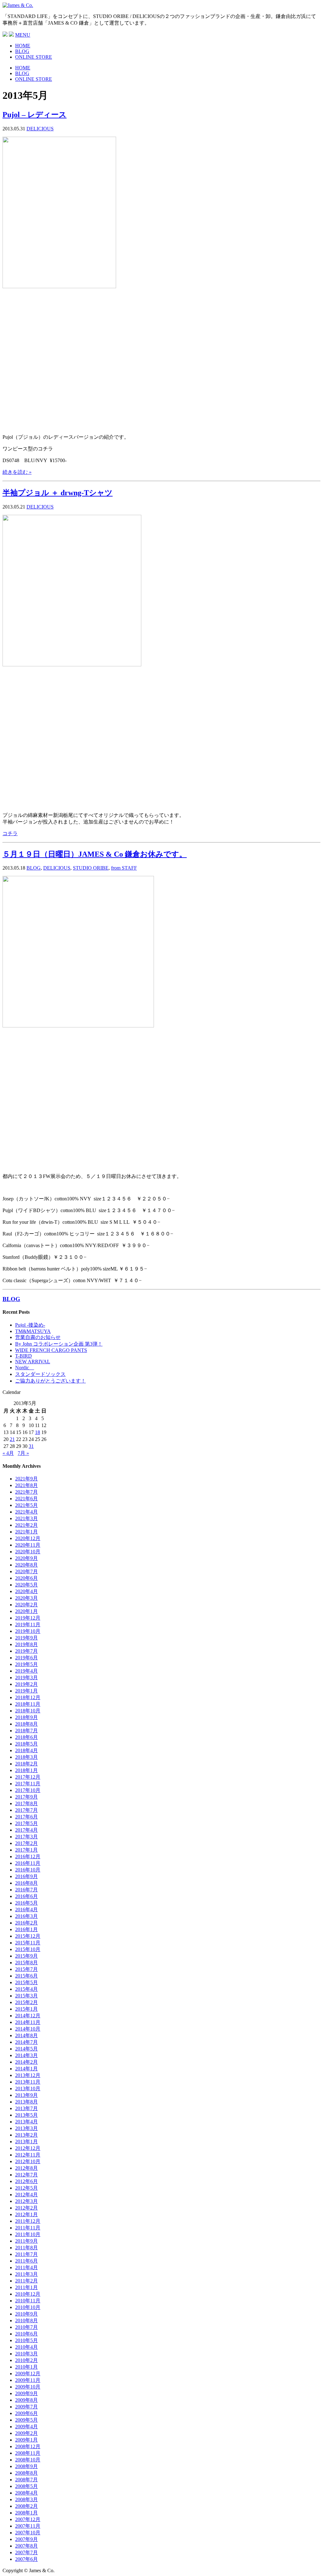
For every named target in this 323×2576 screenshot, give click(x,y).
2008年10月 (28, 2460)
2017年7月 (26, 1810)
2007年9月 (26, 2539)
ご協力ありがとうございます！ (50, 1381)
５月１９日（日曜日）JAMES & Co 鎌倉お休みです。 (95, 854)
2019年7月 (26, 1651)
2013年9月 (26, 2095)
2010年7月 (26, 2327)
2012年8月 (26, 2168)
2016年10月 (28, 1870)
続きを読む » (17, 472)
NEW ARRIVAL (33, 1362)
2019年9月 (26, 1638)
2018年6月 (26, 1737)
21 (12, 1439)
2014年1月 (26, 2069)
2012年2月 (26, 2208)
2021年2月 (26, 1525)
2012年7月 (26, 2175)
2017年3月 (26, 1837)
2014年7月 (26, 2042)
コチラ (10, 833)
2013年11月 (28, 2082)
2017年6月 (26, 1817)
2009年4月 (26, 2427)
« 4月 (8, 1453)
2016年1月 (26, 1929)
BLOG (22, 51)
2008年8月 (26, 2473)
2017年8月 (26, 1803)
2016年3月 (26, 1916)
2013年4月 (26, 2122)
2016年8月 (26, 1883)
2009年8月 (26, 2400)
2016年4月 (26, 1910)
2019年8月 (26, 1644)
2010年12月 (28, 2294)
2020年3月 (26, 1598)
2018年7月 (26, 1731)
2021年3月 (26, 1518)
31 (31, 1446)
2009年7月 (26, 2407)
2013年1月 (26, 2142)
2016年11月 (28, 1863)
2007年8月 (26, 2546)
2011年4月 (26, 2267)
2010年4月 (26, 2347)
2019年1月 (26, 1691)
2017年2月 (26, 1843)
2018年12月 (28, 1697)
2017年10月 (28, 1790)
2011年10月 (28, 2234)
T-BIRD (23, 1356)
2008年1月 (26, 2513)
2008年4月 (26, 2493)
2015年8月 (26, 1963)
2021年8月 (26, 1485)
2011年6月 (26, 2261)
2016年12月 (28, 1856)
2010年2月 (26, 2360)
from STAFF (124, 868)
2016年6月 (26, 1896)
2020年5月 (26, 1585)
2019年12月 (28, 1618)
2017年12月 (28, 1777)
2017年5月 (26, 1823)
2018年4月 (26, 1750)
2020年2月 (26, 1605)
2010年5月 (26, 2340)
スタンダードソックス (40, 1374)
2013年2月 (26, 2135)
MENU (23, 35)
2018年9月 (26, 1717)
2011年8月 (26, 2248)
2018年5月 (26, 1744)
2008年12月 (28, 2446)
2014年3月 (26, 2055)
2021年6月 (26, 1499)
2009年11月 (28, 2380)
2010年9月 (26, 2314)
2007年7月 (26, 2552)
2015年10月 (28, 1949)
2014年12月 (28, 2016)
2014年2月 (26, 2062)
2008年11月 (28, 2453)
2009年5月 (26, 2420)
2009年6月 (26, 2413)
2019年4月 (26, 1671)
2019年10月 (28, 1631)
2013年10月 (28, 2088)
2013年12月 (28, 2075)
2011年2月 (26, 2281)
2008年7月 (26, 2480)
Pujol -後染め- (30, 1325)
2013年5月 (26, 2115)
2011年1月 (26, 2287)
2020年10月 (28, 1552)
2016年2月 (26, 1923)
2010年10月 (28, 2307)
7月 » (23, 1453)
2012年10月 (28, 2161)
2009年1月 (26, 2440)
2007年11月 (28, 2526)
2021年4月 (26, 1512)
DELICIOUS (40, 129)
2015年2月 (26, 2002)
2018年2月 (26, 1764)
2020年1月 (26, 1611)
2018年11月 (28, 1704)
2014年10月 (28, 2029)
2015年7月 (26, 1969)
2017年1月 (26, 1850)
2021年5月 (26, 1505)
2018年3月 (26, 1757)
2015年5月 (26, 1982)
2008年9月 (26, 2466)
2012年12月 (28, 2148)
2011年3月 (26, 2274)
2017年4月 (26, 1830)
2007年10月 (28, 2533)
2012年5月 (26, 2188)
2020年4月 (26, 1591)
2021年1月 (26, 1532)
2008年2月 (26, 2506)
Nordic (25, 1368)
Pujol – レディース (35, 115)
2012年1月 (26, 2214)
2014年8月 (26, 2035)
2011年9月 (26, 2241)
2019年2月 (26, 1684)
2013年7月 (26, 2108)
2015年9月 (26, 1956)
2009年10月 (28, 2387)
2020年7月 (26, 1571)
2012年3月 (26, 2201)
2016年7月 (26, 1890)
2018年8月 (26, 1724)
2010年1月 (26, 2367)
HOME (23, 46)
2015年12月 (28, 1936)
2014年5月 (26, 2049)
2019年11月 (28, 1624)
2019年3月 (26, 1678)
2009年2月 (26, 2433)
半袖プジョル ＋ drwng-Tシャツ (58, 493)
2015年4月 (26, 1989)
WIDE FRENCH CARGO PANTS (51, 1350)
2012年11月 (28, 2155)
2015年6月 (26, 1976)
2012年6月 (26, 2181)
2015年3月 (26, 1996)
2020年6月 (26, 1578)
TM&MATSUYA (33, 1331)
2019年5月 (26, 1664)
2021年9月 (26, 1479)
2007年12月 (28, 2519)
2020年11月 (28, 1545)
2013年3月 (26, 2128)
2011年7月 (26, 2254)
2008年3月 (26, 2499)
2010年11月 (28, 2301)
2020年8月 (26, 1565)
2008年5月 (26, 2486)
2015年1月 (26, 2009)
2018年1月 (26, 1770)
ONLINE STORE (34, 57)
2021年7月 (26, 1492)
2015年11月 (28, 1943)
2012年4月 (26, 2195)
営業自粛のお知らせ (38, 1337)
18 (38, 1432)
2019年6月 (26, 1658)
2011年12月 (28, 2221)
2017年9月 (26, 1797)
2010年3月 (26, 2354)
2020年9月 (26, 1558)
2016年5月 (26, 1903)
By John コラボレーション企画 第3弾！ (59, 1344)
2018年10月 (28, 1711)
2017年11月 (28, 1784)
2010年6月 (26, 2334)
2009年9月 (26, 2393)
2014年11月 (28, 2022)
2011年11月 (28, 2228)
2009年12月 (28, 2374)
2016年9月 (26, 1876)
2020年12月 (28, 1538)
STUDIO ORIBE (91, 868)
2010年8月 (26, 2320)
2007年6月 (26, 2559)
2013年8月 (26, 2102)
